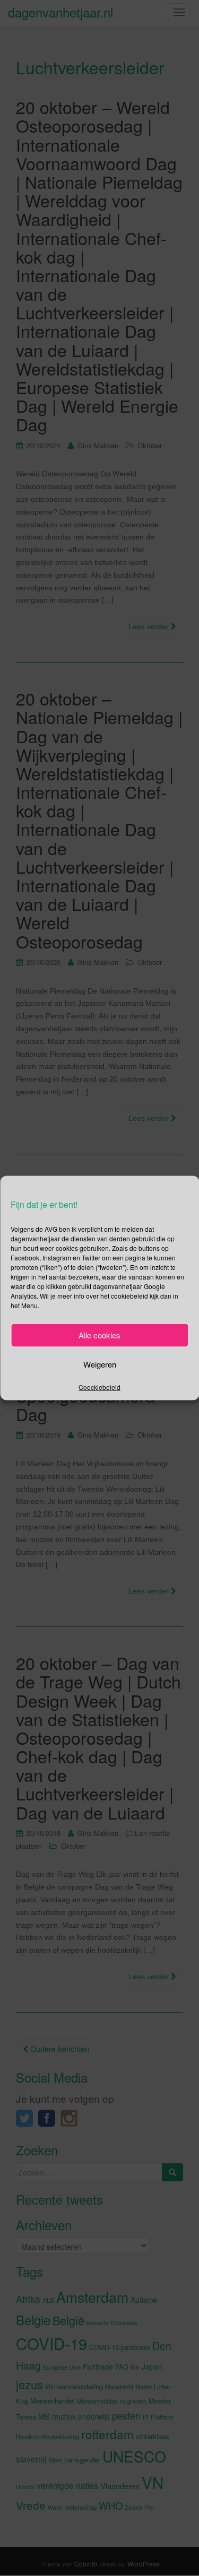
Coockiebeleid (99, 1386)
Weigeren (100, 1364)
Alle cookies (99, 1335)
